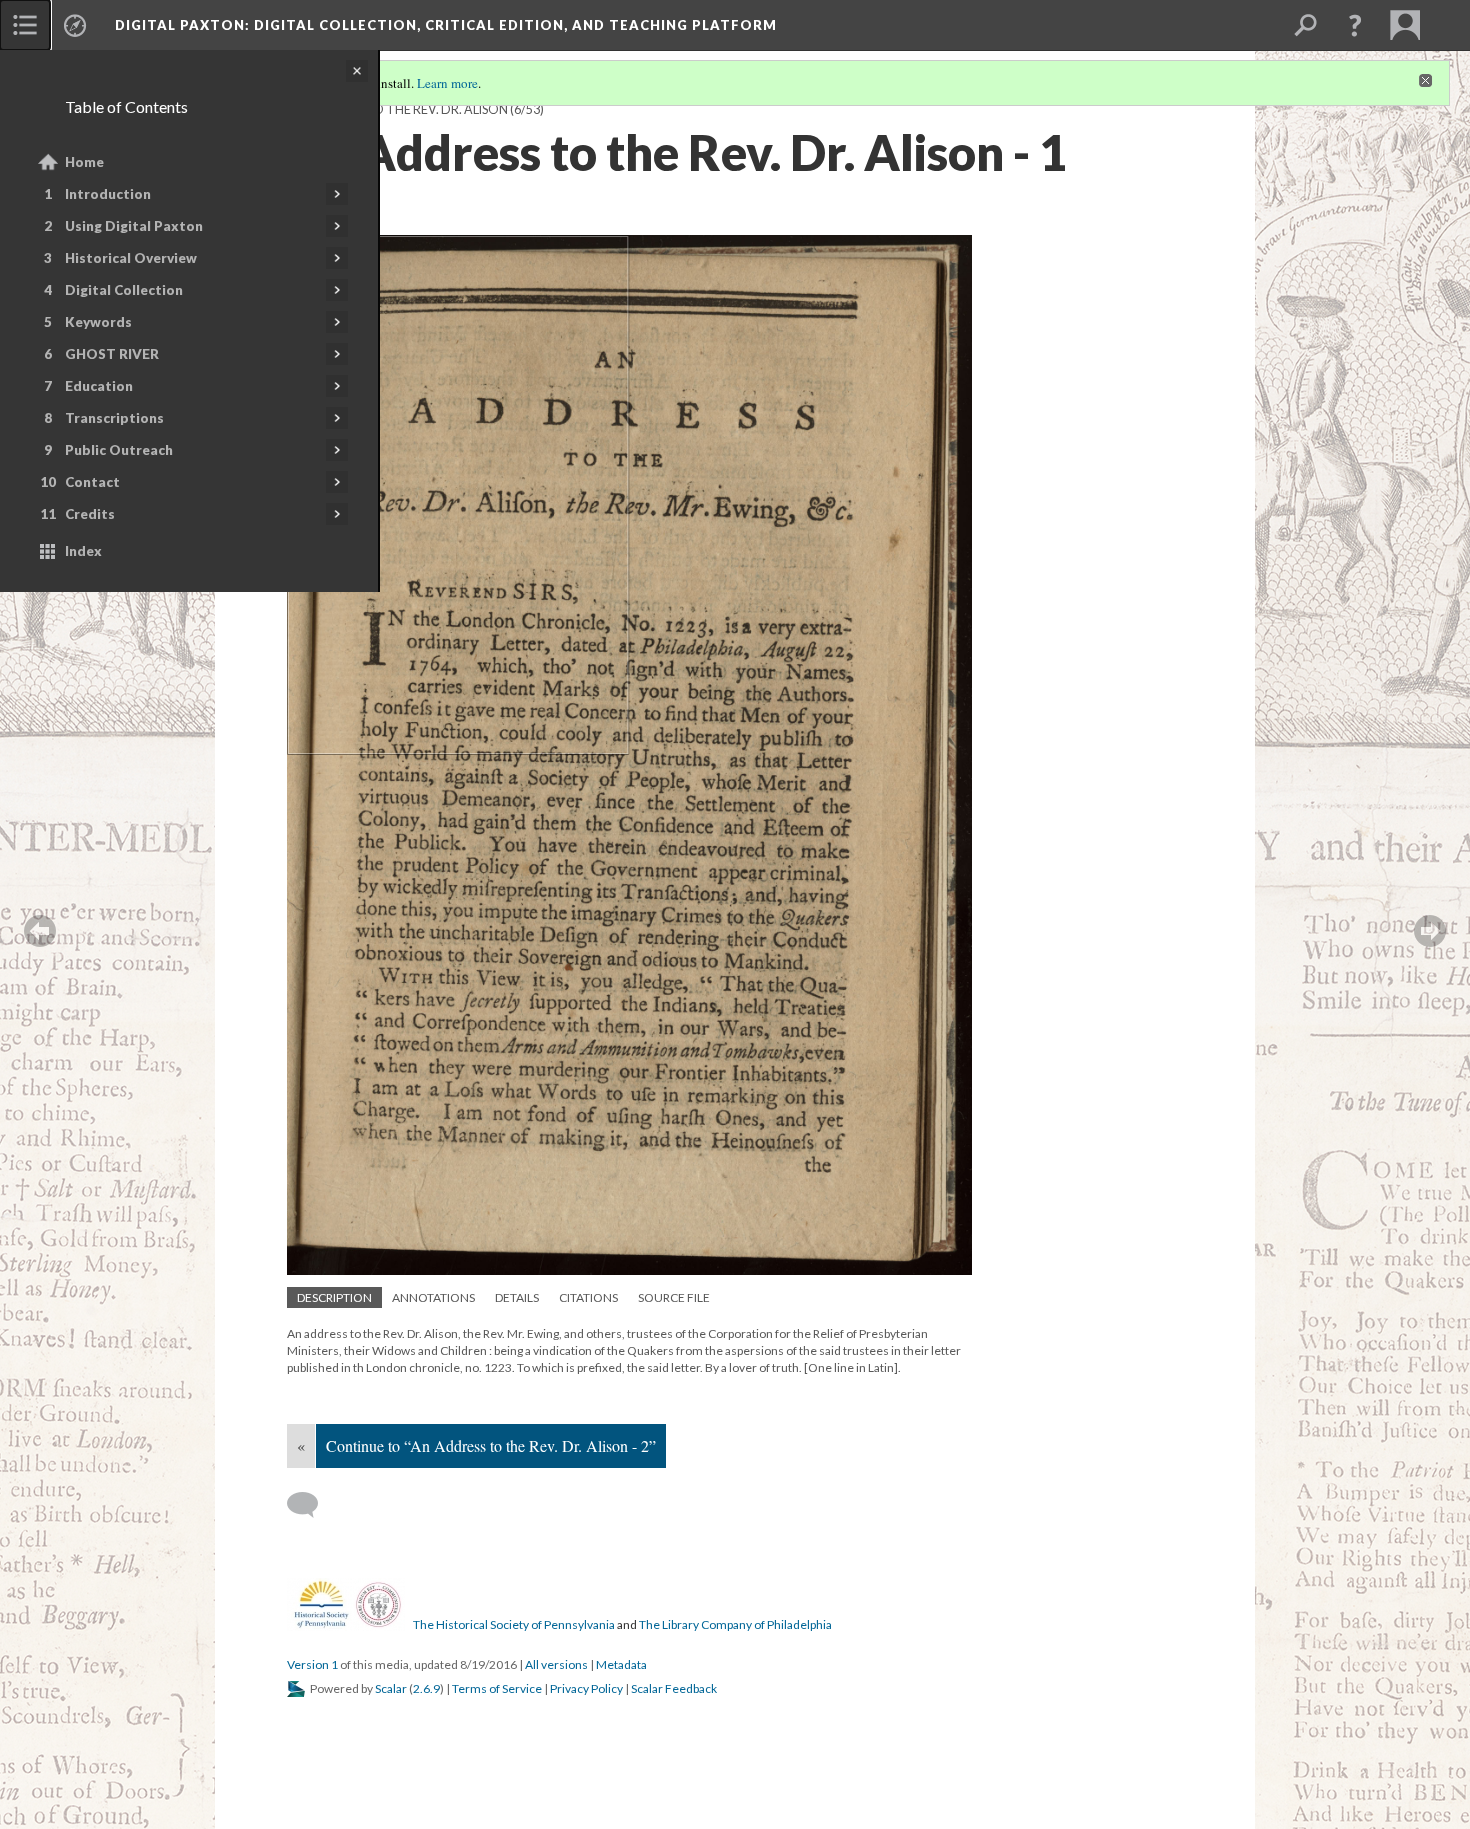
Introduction (108, 194)
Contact (92, 482)
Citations (588, 1297)
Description (334, 1297)
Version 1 (312, 1664)
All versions (556, 1664)
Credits (90, 514)
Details (517, 1297)
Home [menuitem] (84, 162)
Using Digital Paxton (134, 226)
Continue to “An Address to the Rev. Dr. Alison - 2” (491, 1445)
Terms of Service (497, 1688)
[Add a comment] (311, 1505)
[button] (1355, 25)
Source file (674, 1297)
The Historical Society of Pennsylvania (514, 1624)
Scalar (391, 1688)
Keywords (98, 322)
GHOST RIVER (112, 354)
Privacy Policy (586, 1688)
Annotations (433, 1297)
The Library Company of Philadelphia (735, 1624)
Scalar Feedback (674, 1688)
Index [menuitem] (83, 551)
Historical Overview (131, 258)
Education (99, 386)
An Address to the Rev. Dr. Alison (397, 109)
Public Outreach (119, 450)
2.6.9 (426, 1688)
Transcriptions (114, 418)
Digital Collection (124, 290)
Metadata (621, 1664)
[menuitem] (25, 25)
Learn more (447, 83)
